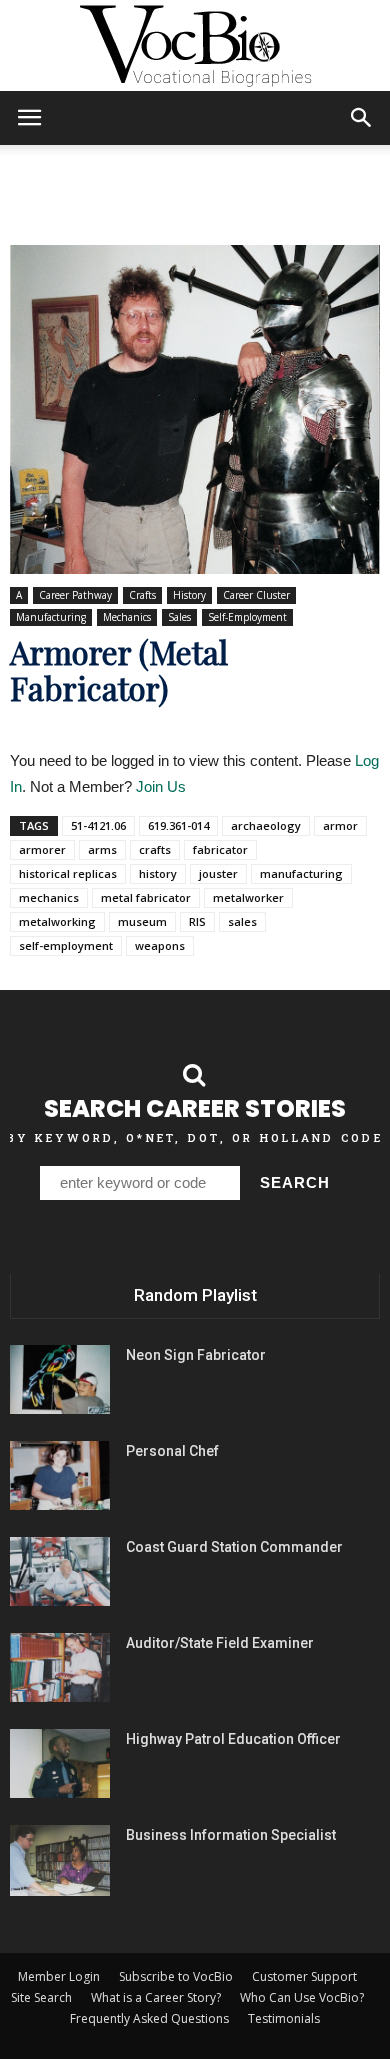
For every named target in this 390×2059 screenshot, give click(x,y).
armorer (42, 849)
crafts (155, 849)
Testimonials (284, 2018)
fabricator (220, 849)
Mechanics (127, 617)
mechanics (49, 897)
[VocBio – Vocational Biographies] (195, 46)
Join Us (161, 786)
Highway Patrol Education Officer (233, 1739)
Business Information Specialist (231, 1835)
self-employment (66, 945)
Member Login (59, 1976)
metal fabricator (146, 897)
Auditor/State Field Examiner (220, 1643)
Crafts (142, 595)
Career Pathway (75, 595)
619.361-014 (178, 825)
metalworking (57, 921)
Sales (179, 617)
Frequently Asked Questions (149, 2018)
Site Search (41, 1997)
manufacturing (301, 873)
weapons (160, 945)
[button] (362, 118)
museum (142, 921)
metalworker (248, 897)
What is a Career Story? (156, 1997)
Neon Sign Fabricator (196, 1355)
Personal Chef (172, 1451)
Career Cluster (256, 595)
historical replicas (68, 873)
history (158, 873)
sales (242, 921)
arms (102, 849)
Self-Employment (247, 617)
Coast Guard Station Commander (234, 1547)
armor (340, 825)
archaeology (266, 825)
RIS (197, 921)
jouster (218, 873)
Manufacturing (51, 617)
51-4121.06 (98, 825)
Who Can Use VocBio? (302, 1997)
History (189, 595)
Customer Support (304, 1976)
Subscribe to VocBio (176, 1976)
